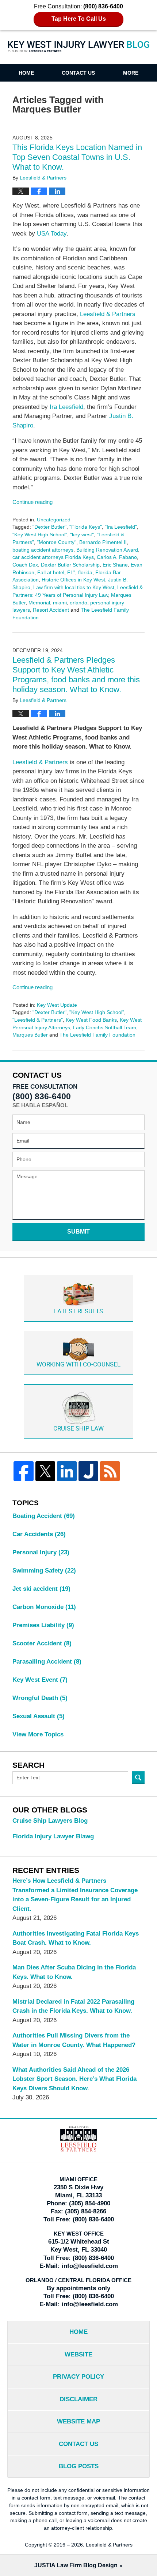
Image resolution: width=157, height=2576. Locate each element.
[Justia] (88, 1471)
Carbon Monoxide (44, 1607)
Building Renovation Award (107, 550)
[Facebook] (23, 1471)
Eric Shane (115, 565)
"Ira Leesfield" (121, 527)
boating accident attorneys (43, 550)
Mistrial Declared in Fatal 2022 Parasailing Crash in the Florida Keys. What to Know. (73, 2006)
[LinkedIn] (67, 1471)
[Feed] (110, 1471)
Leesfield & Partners (108, 314)
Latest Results (78, 1311)
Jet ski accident (41, 1589)
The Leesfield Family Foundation (97, 1035)
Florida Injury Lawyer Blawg (53, 1836)
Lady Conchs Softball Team (105, 1027)
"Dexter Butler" (49, 527)
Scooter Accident (42, 1643)
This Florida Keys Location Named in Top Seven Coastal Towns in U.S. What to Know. (77, 157)
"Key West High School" (40, 534)
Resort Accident (51, 610)
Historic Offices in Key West (73, 580)
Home (26, 73)
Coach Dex (25, 565)
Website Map (78, 2421)
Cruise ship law (78, 1429)
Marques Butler (30, 1035)
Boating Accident (44, 1516)
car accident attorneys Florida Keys (53, 557)
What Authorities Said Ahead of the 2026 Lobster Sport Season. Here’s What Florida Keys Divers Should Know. (74, 2079)
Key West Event (40, 1680)
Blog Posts (79, 2466)
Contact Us (78, 73)
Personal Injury (41, 1552)
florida (85, 572)
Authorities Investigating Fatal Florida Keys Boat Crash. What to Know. (76, 1938)
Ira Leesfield (66, 407)
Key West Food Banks (91, 1020)
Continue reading (32, 502)
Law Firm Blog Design (76, 2565)
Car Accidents (39, 1534)
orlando (78, 603)
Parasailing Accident (47, 1662)
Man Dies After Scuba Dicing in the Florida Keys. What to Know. (74, 1972)
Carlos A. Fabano (117, 557)
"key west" (82, 534)
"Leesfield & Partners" (38, 1020)
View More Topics (38, 1734)
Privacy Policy (78, 2377)
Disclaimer (78, 2399)
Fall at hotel (51, 572)
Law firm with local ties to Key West (74, 587)
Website (78, 2354)
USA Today (52, 234)
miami (60, 603)
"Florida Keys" (86, 527)
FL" (71, 572)
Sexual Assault (39, 1716)
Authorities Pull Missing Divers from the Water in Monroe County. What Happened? (74, 2040)
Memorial (39, 603)
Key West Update (57, 1005)
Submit (78, 1232)
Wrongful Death (40, 1698)
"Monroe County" (57, 542)
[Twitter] (45, 1471)
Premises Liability (43, 1625)
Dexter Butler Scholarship (70, 565)
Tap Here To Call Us (79, 19)
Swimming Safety (44, 1571)
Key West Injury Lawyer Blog (79, 52)
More (131, 73)
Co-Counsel (78, 1365)
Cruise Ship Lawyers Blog (50, 1821)
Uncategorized (54, 520)
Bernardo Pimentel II (103, 542)
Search (138, 1778)
